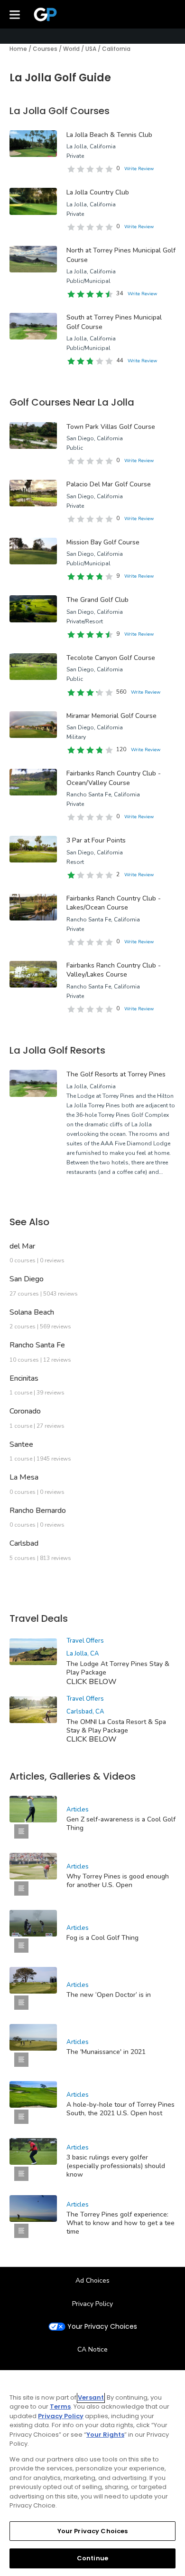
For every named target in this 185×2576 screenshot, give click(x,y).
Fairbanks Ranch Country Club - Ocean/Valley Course (114, 778)
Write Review (139, 169)
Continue (92, 2558)
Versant (91, 2397)
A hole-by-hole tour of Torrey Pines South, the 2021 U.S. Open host (120, 2109)
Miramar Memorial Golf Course (111, 716)
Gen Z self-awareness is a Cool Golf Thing (121, 1824)
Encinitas (24, 1378)
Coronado (25, 1411)
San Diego (27, 1279)
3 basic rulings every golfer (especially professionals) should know (116, 2166)
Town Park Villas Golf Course (111, 427)
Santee (21, 1444)
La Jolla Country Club (98, 192)
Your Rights (105, 2435)
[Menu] (15, 14)
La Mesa (24, 1477)
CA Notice (92, 2349)
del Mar (22, 1246)
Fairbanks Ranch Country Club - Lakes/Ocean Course (114, 903)
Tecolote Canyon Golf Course (111, 658)
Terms (60, 2407)
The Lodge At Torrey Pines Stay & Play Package (118, 1668)
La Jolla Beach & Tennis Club (109, 135)
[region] (92, 2473)
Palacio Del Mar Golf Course (109, 484)
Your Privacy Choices (102, 2327)
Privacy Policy (92, 2304)
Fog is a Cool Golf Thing (102, 1938)
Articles (78, 1810)
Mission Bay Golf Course (103, 542)
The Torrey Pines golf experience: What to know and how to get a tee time (120, 2223)
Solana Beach (32, 1312)
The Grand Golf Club (97, 600)
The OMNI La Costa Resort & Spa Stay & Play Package (116, 1726)
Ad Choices (92, 2281)
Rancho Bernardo (38, 1511)
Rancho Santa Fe (37, 1345)
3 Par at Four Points (96, 840)
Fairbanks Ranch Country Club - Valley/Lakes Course (114, 970)
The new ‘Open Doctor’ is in (109, 1995)
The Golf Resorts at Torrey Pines (116, 1074)
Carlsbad (24, 1543)
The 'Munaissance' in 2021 (106, 2052)
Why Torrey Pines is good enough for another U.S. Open (118, 1881)
